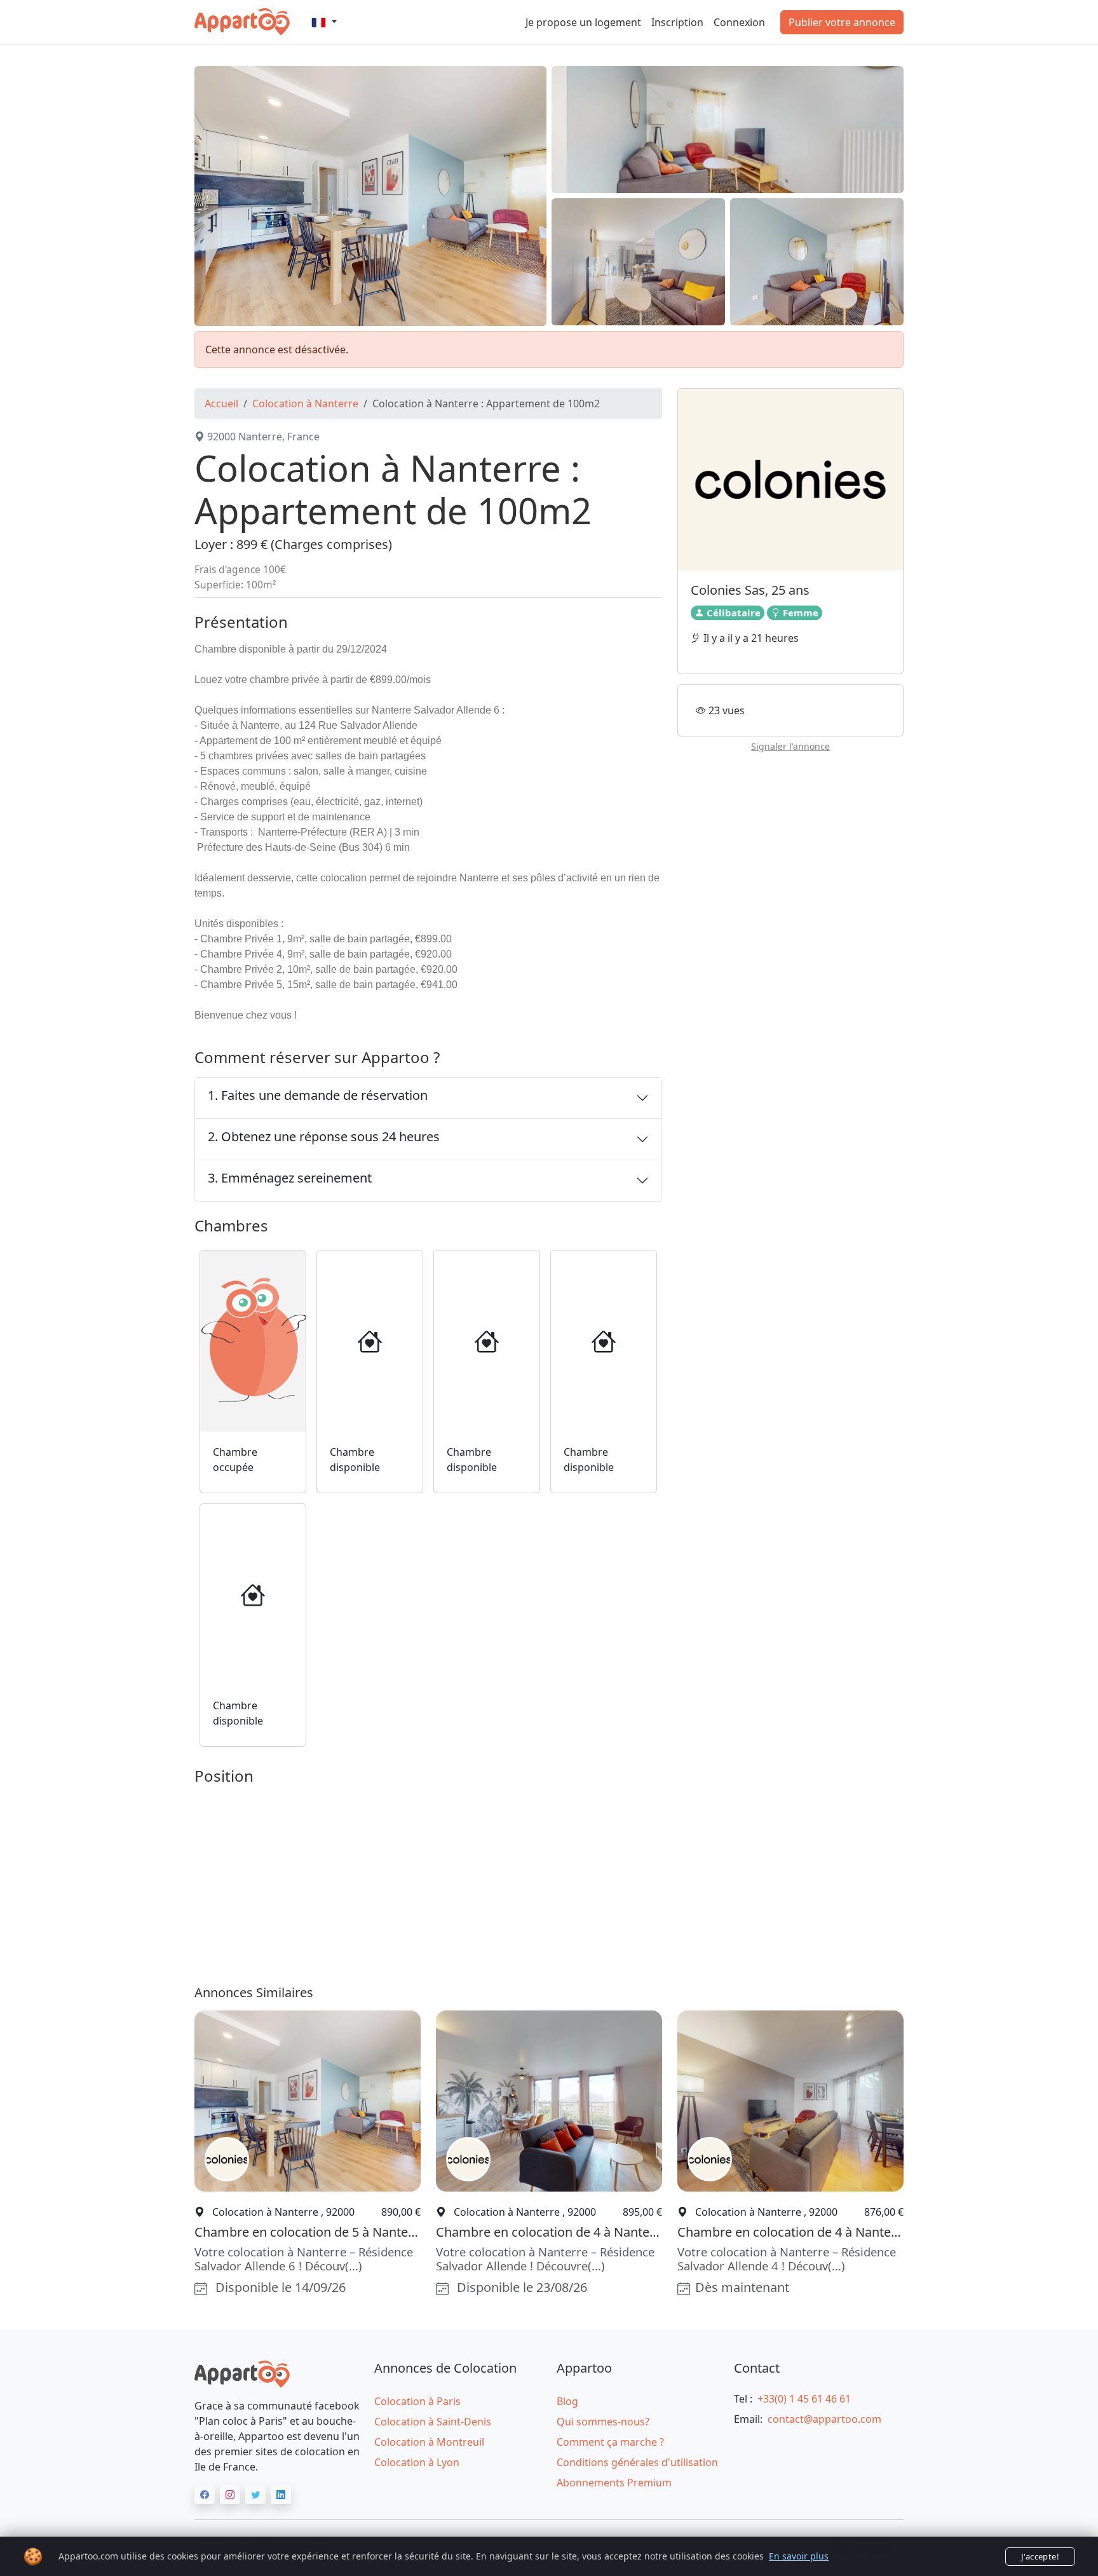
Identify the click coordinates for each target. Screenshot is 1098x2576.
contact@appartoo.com (824, 2419)
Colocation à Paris (417, 2401)
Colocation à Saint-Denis (433, 2422)
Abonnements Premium (614, 2483)
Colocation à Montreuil (429, 2442)
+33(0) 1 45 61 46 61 (804, 2399)
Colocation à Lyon (417, 2462)
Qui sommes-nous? (603, 2422)
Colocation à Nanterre (305, 403)
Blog (567, 2401)
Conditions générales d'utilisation (637, 2462)
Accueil (221, 403)
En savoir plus (799, 2556)
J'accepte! (1040, 2556)
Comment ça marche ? (610, 2442)
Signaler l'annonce (790, 746)
